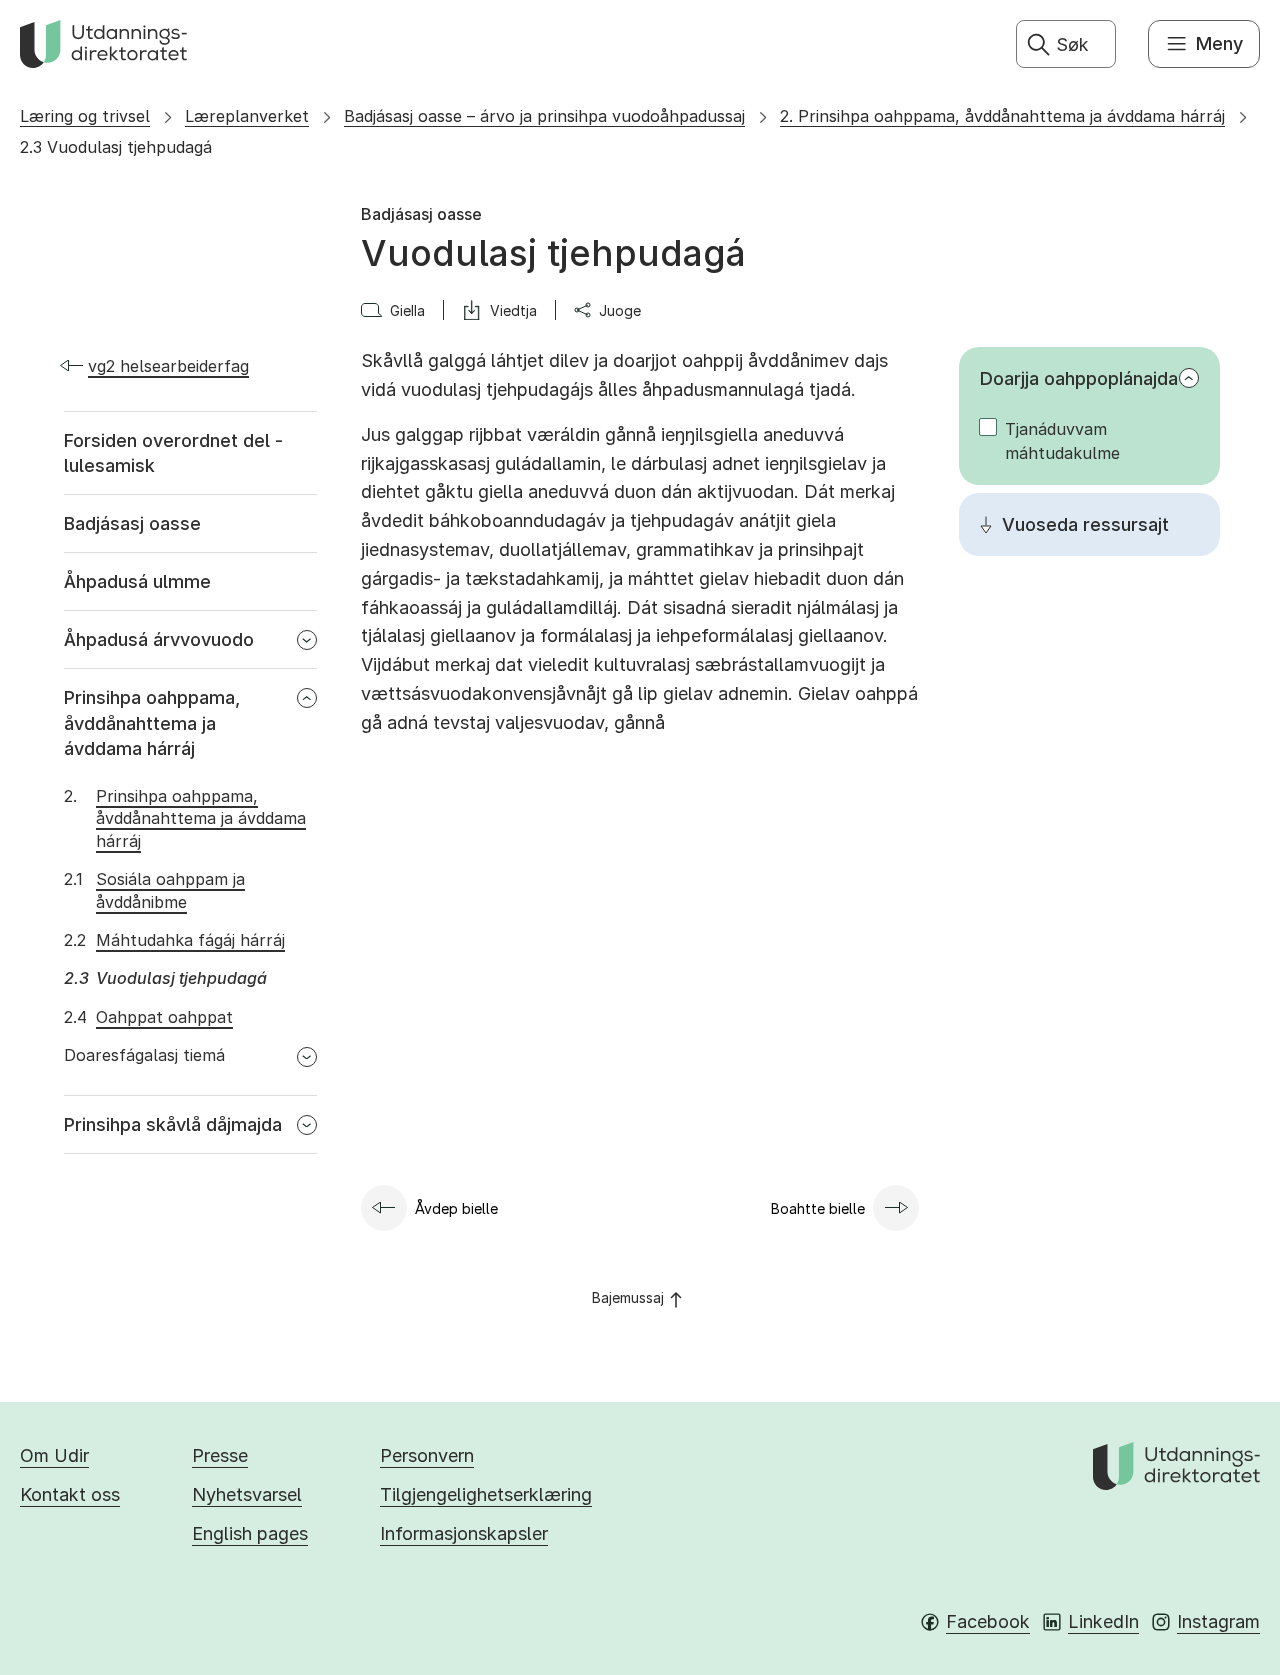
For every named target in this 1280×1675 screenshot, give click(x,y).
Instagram (1218, 1621)
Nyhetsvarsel (247, 1494)
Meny (1219, 43)
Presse (220, 1455)
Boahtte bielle (818, 1208)
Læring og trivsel (85, 116)
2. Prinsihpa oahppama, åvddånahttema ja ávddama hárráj (1002, 116)
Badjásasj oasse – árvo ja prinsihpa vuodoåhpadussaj (544, 116)
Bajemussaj (628, 1297)
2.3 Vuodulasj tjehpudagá (116, 147)
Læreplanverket (247, 116)
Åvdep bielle (456, 1208)
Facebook (988, 1621)
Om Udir (54, 1455)
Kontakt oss (70, 1494)
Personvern (427, 1455)
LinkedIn (1103, 1621)
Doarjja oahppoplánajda (1079, 378)
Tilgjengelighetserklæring (486, 1494)
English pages (250, 1533)
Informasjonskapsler (464, 1533)
